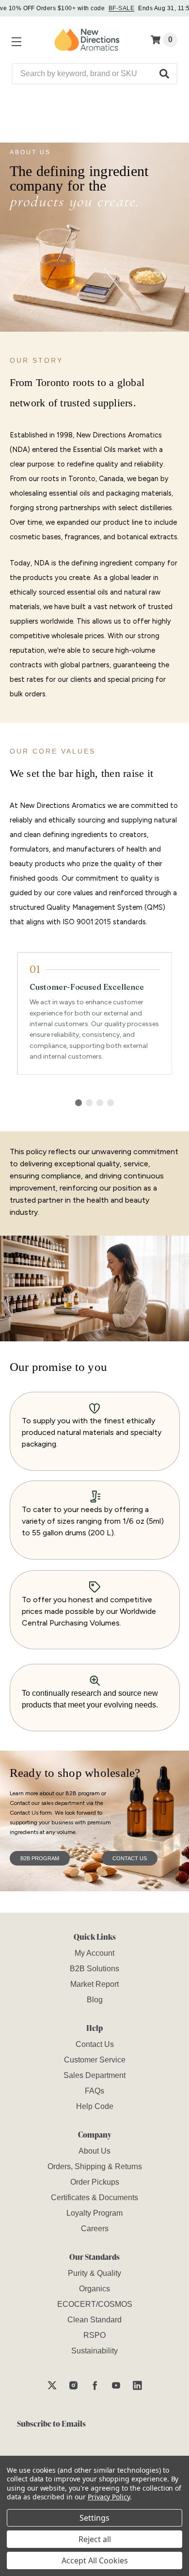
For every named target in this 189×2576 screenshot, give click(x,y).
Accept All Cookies (95, 2560)
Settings (94, 2518)
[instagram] (73, 2385)
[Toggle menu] (15, 40)
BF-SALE (121, 8)
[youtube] (116, 2385)
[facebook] (95, 2385)
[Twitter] (52, 2385)
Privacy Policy (109, 2497)
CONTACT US (130, 1858)
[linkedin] (137, 2385)
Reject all (95, 2539)
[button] (165, 74)
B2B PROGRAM (40, 1858)
